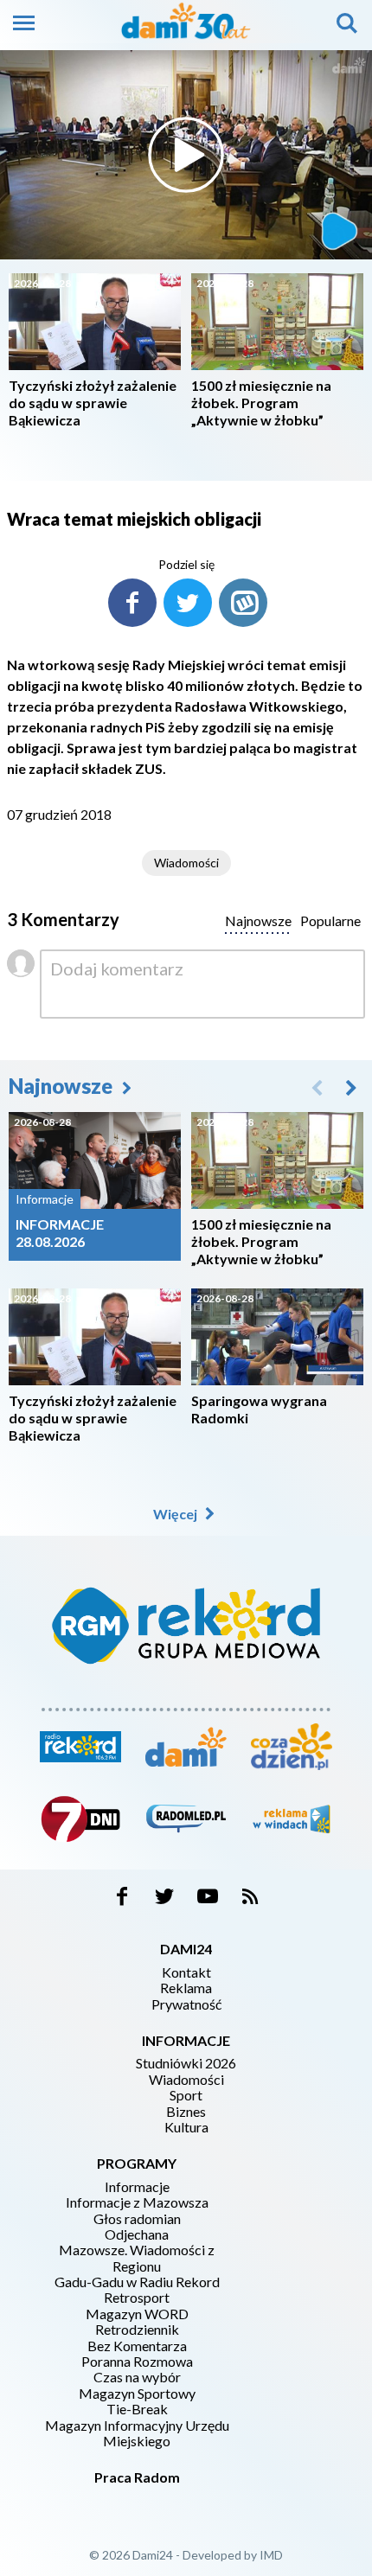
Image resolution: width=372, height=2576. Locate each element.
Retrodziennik (137, 2330)
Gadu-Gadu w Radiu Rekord (137, 2282)
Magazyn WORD (137, 2314)
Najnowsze (63, 1086)
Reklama (186, 1988)
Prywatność (186, 2004)
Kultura (186, 2127)
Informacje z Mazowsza (137, 2202)
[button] (351, 1087)
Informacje (137, 2187)
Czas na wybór (137, 2377)
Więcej (176, 1514)
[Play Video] (186, 155)
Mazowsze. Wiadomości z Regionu (137, 2258)
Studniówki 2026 (186, 2063)
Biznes (186, 2112)
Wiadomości (186, 863)
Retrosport (137, 2298)
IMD (271, 2555)
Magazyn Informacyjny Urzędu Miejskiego (137, 2433)
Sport (186, 2095)
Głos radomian (137, 2219)
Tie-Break (137, 2409)
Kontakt (186, 1972)
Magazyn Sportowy (137, 2394)
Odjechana (137, 2234)
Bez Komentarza (137, 2346)
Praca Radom (137, 2477)
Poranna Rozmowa (137, 2362)
